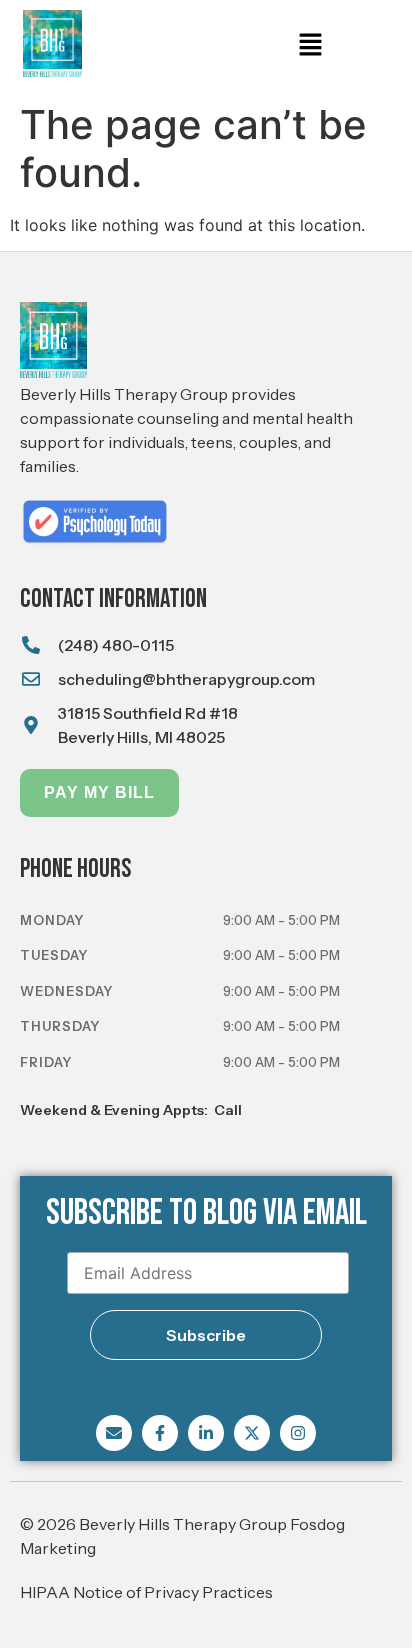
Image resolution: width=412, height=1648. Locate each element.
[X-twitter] (252, 1433)
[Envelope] (114, 1433)
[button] (310, 46)
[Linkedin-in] (206, 1433)
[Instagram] (298, 1433)
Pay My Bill (99, 792)
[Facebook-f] (160, 1433)
